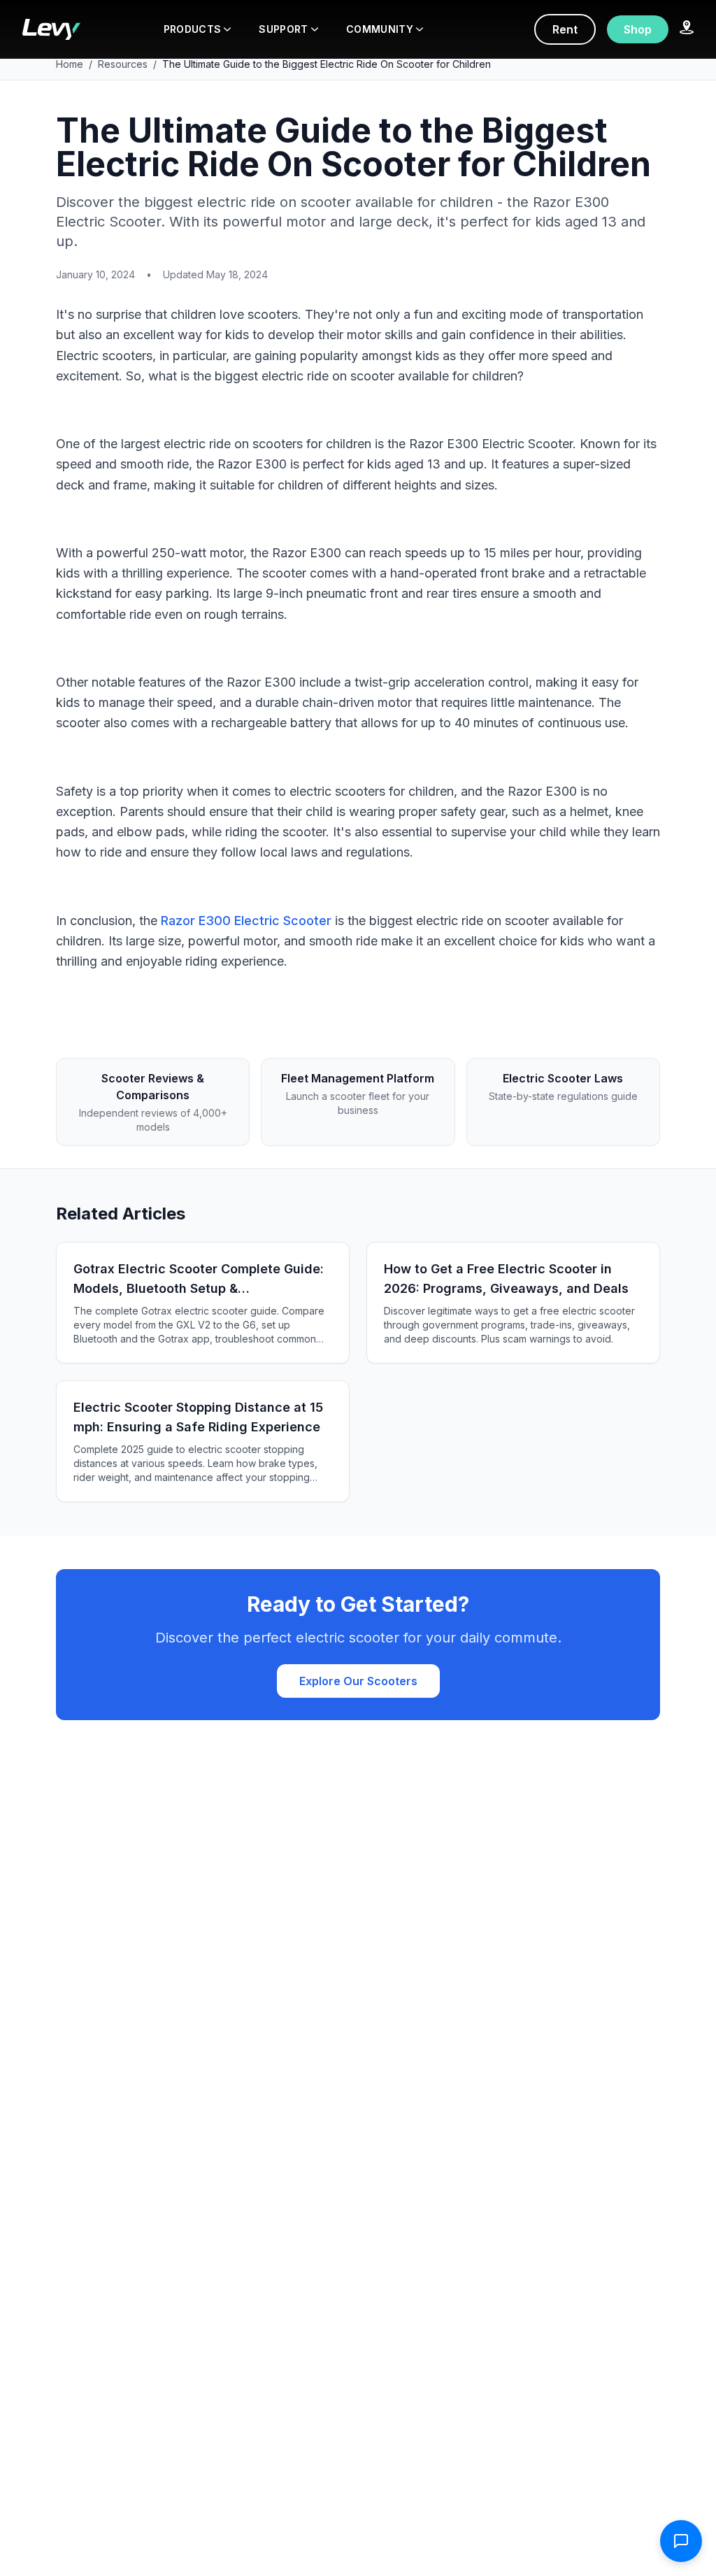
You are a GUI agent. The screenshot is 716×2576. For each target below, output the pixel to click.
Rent (565, 29)
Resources (123, 64)
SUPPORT (283, 29)
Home (70, 64)
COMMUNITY (380, 29)
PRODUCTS (193, 29)
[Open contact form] (681, 2541)
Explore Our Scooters (358, 1681)
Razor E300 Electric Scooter (246, 921)
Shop (638, 29)
